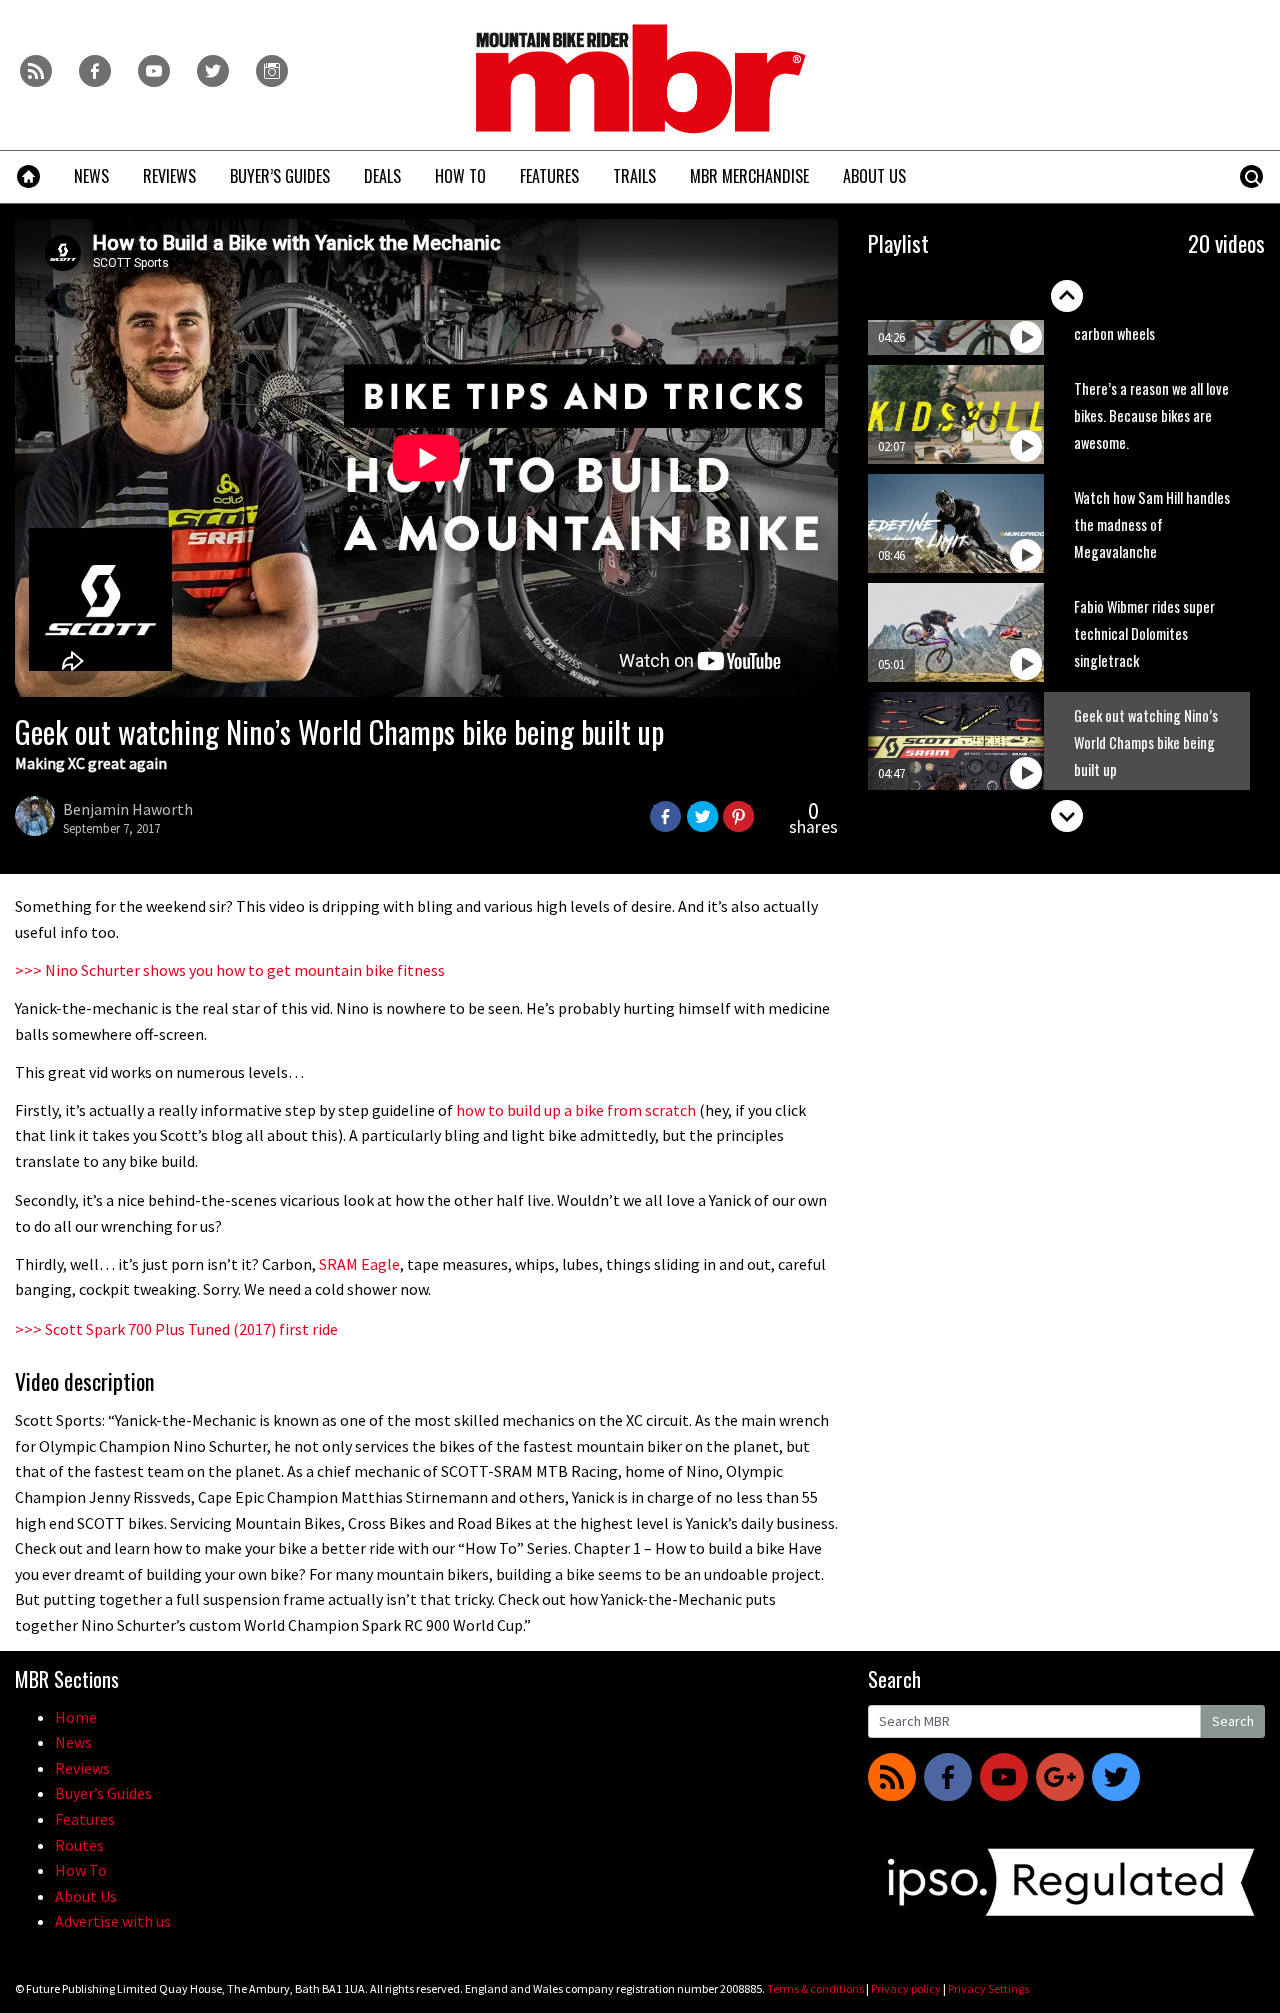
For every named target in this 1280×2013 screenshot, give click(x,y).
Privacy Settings (988, 1988)
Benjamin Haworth (128, 809)
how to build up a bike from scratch (576, 1110)
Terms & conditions (815, 1988)
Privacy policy (906, 1988)
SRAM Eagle (359, 1264)
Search (1233, 1721)
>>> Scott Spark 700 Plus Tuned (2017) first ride (176, 1329)
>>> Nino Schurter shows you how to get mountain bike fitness (230, 970)
